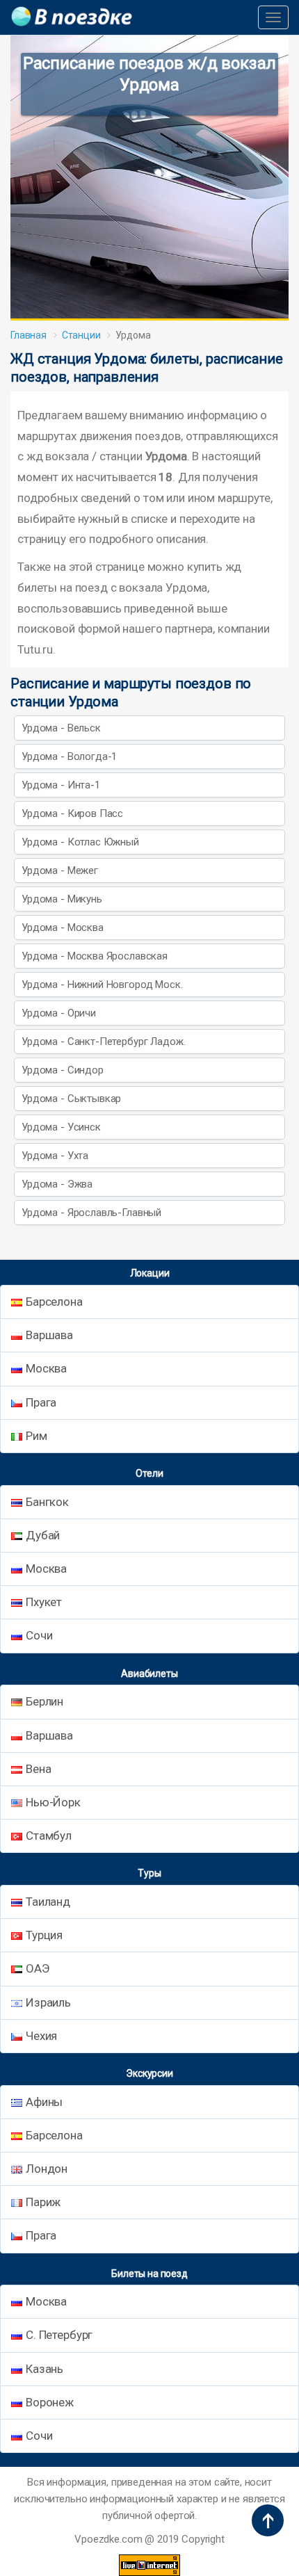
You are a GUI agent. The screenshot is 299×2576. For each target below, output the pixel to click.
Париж (43, 2202)
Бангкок (47, 1502)
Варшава (49, 1335)
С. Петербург (59, 2335)
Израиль (48, 2002)
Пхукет (44, 1602)
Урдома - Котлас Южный (80, 842)
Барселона (54, 1302)
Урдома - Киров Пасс (72, 813)
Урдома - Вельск (61, 728)
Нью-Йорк (53, 1802)
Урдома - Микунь (62, 899)
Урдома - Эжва (57, 1184)
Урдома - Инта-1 (61, 785)
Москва (46, 1368)
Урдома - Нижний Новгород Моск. (102, 985)
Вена (38, 1769)
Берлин (45, 1701)
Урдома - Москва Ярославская (95, 956)
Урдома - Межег (60, 870)
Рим (37, 1436)
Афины (44, 2102)
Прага (41, 1402)
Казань (45, 2369)
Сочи (39, 1635)
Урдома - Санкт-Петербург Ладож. (103, 1042)
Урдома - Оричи (59, 1013)
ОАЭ (38, 1968)
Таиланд (48, 1902)
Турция (44, 1935)
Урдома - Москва (63, 927)
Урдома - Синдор (63, 1070)
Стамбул (49, 1836)
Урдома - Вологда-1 (69, 756)
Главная (29, 335)
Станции (81, 335)
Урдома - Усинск (61, 1127)
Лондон (47, 2169)
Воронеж (50, 2402)
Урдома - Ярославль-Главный (91, 1213)
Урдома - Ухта (55, 1156)
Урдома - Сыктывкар (71, 1099)
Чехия (41, 2036)
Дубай (43, 1535)
